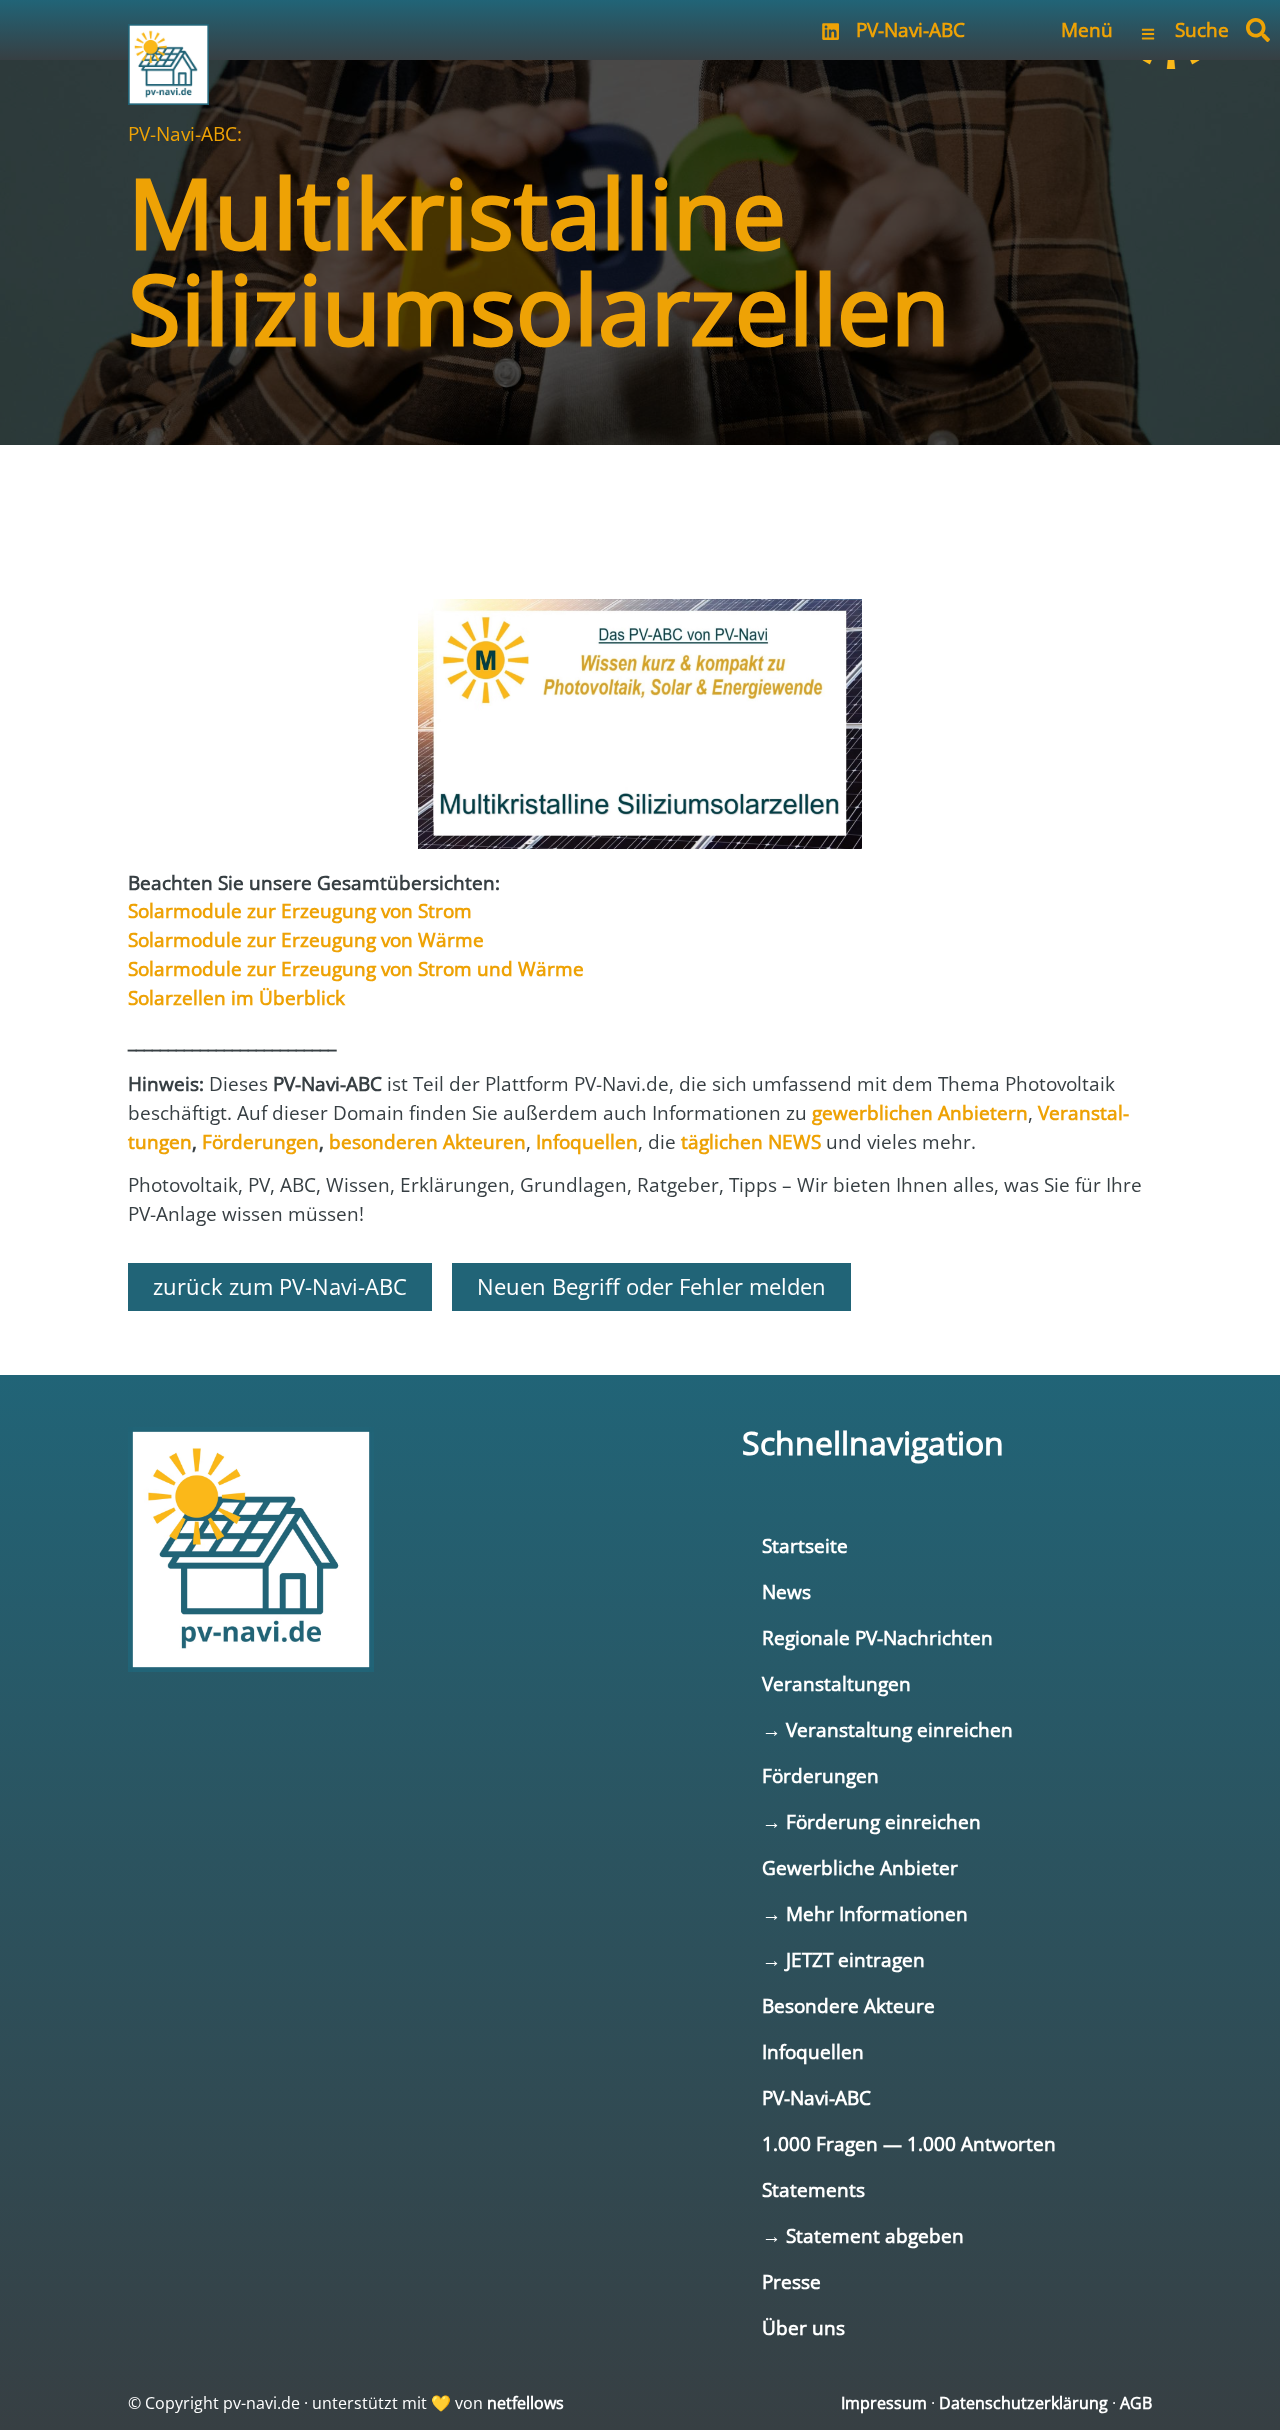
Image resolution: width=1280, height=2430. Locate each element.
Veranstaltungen (836, 1683)
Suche (1202, 29)
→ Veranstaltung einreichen (887, 1729)
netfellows (525, 2403)
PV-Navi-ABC (910, 29)
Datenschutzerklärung (1023, 2403)
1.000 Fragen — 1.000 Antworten (909, 2143)
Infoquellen (813, 2051)
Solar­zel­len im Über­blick (236, 997)
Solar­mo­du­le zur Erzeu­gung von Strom (300, 910)
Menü (1087, 29)
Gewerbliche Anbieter (860, 1867)
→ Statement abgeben (863, 2235)
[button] (1258, 30)
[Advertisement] (640, 505)
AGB (1136, 2403)
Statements (813, 2189)
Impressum (884, 2403)
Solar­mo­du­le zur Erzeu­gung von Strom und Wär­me (356, 968)
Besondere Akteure (848, 2005)
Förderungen (820, 1775)
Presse (791, 2281)
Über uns (803, 2327)
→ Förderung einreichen (871, 1821)
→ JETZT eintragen (843, 1959)
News (786, 1591)
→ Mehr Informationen (865, 1913)
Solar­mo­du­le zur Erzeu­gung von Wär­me (306, 939)
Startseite (805, 1545)
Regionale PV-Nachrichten (877, 1637)
